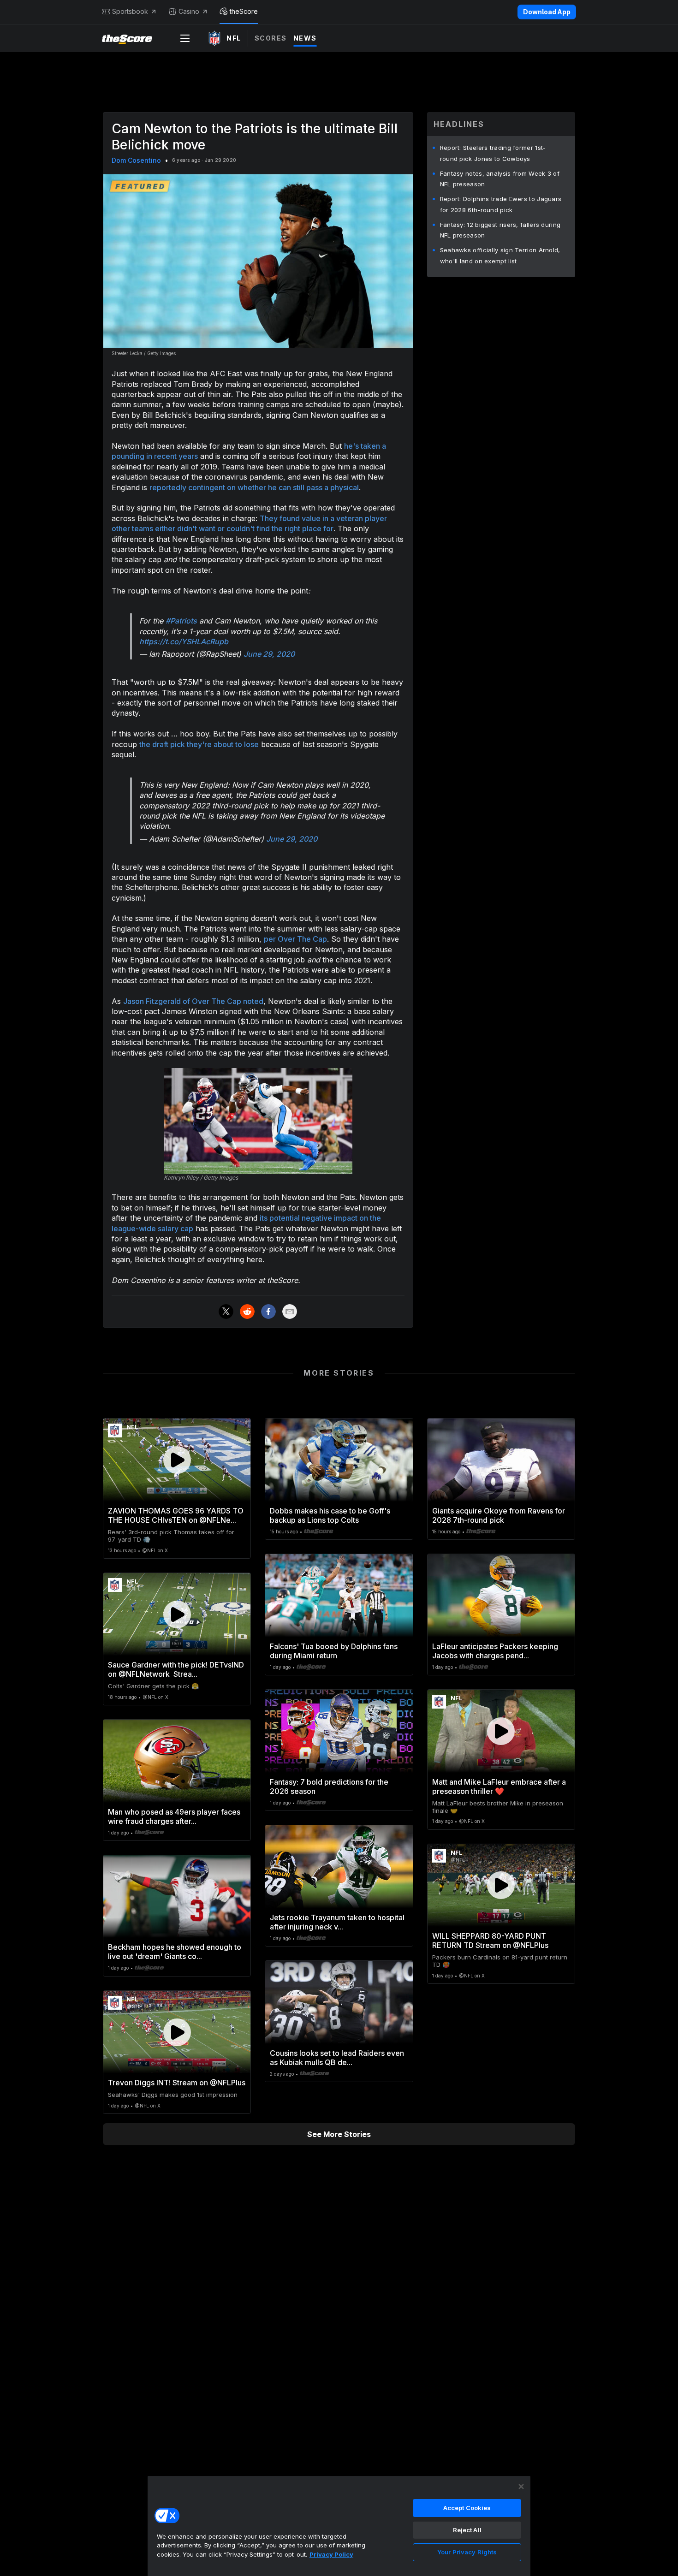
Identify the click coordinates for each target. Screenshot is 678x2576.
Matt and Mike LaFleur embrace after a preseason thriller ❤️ (499, 1787)
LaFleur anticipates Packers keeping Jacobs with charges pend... (495, 1651)
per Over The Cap (295, 939)
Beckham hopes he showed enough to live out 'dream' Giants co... (175, 1952)
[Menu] (185, 38)
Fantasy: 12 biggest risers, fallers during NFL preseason (500, 230)
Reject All (467, 2530)
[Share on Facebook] (268, 1312)
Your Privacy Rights (467, 2552)
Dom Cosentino (136, 160)
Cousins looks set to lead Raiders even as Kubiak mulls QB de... (337, 2058)
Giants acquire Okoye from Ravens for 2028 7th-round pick (499, 1515)
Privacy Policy (331, 2554)
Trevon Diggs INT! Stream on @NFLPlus (177, 2083)
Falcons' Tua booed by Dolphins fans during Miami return (334, 1651)
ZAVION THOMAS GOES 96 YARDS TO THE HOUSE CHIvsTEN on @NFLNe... (176, 1515)
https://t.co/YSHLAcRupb (184, 641)
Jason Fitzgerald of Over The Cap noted (193, 1001)
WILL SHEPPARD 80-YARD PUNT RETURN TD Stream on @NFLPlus (490, 1941)
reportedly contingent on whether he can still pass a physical (254, 487)
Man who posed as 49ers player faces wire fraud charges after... (174, 1816)
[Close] (521, 2487)
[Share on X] (226, 1312)
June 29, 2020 (269, 654)
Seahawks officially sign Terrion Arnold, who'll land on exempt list (500, 255)
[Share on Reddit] (247, 1312)
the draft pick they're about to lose (199, 744)
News (305, 38)
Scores (271, 38)
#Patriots (181, 621)
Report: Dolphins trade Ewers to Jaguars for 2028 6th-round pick (501, 204)
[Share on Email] (290, 1312)
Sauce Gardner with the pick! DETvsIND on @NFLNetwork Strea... (176, 1669)
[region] (339, 2526)
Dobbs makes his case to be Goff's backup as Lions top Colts (330, 1515)
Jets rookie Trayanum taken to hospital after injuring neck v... (337, 1922)
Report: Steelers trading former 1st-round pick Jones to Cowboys (493, 153)
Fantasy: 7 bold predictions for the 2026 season (329, 1787)
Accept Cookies (467, 2508)
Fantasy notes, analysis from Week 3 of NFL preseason (500, 179)
